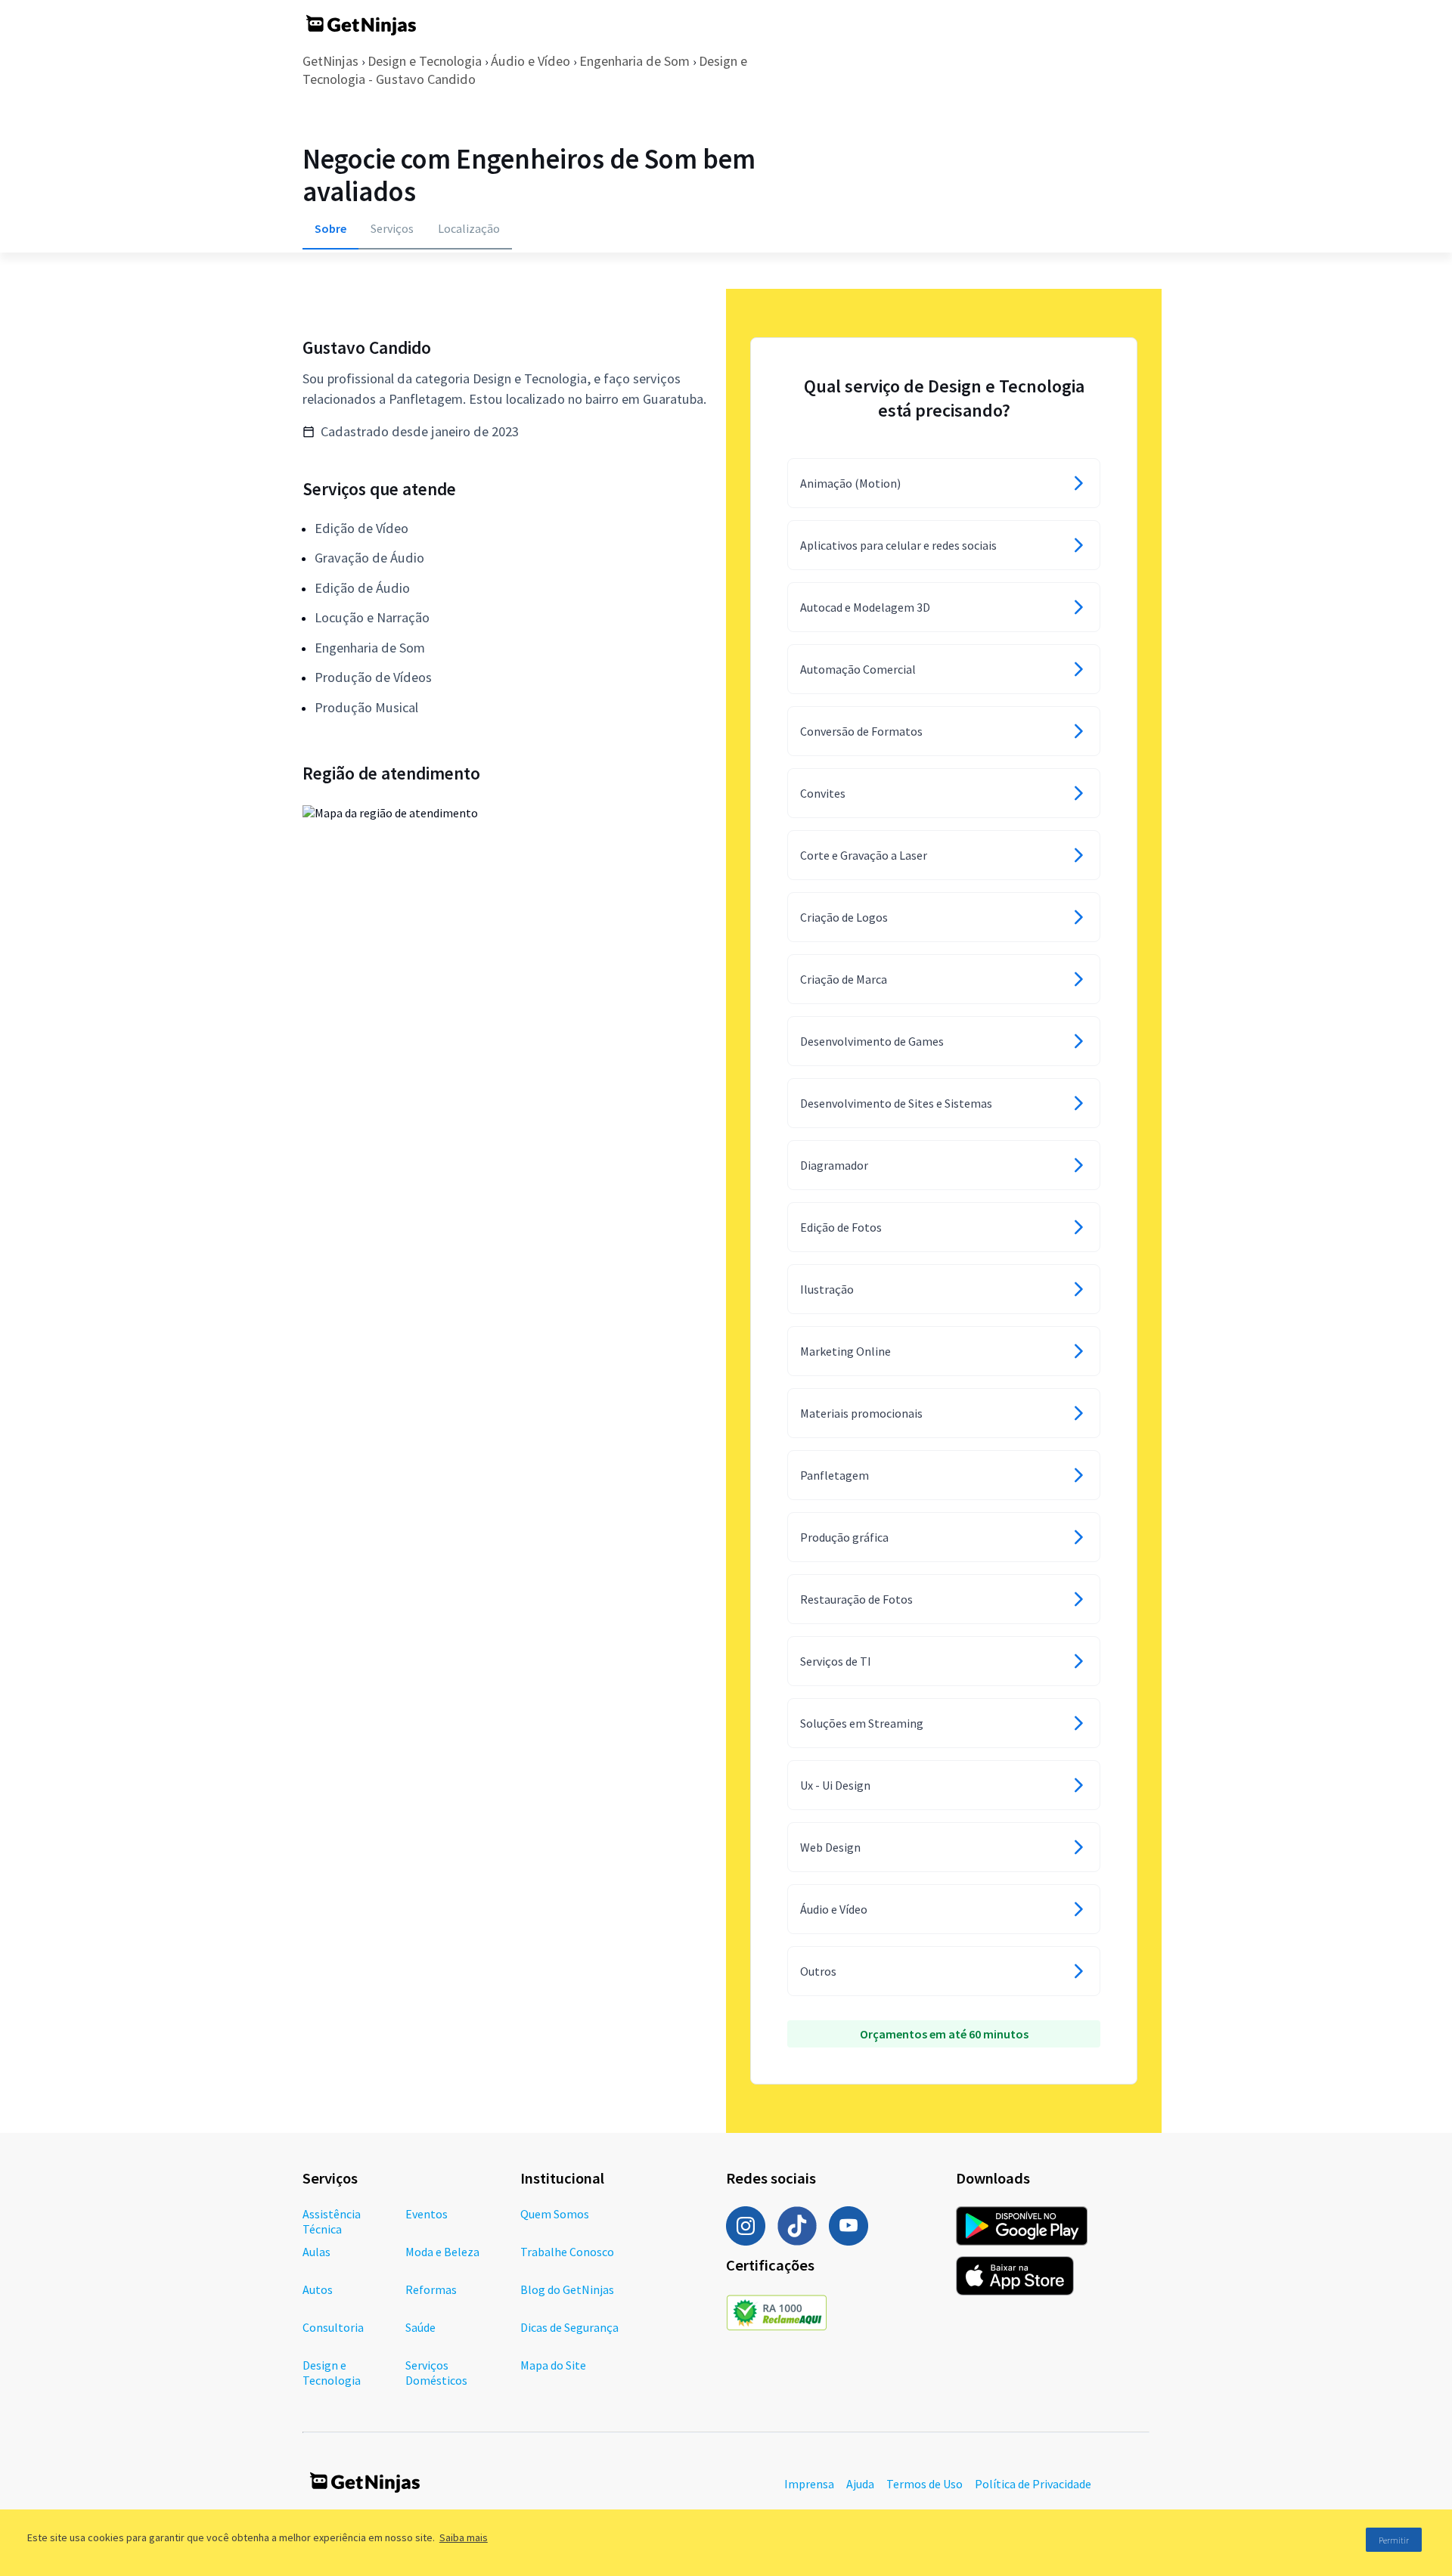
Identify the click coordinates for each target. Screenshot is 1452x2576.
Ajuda (860, 2484)
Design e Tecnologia (425, 61)
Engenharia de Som (634, 61)
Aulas (316, 2252)
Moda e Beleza (442, 2252)
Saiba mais (464, 2537)
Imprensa (809, 2484)
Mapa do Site (553, 2365)
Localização (469, 228)
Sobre (330, 228)
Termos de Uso (925, 2484)
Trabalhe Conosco (567, 2252)
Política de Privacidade (1033, 2484)
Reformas (431, 2289)
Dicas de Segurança (569, 2327)
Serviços (392, 228)
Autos (318, 2289)
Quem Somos (555, 2214)
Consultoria (333, 2327)
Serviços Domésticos (436, 2373)
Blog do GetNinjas (567, 2289)
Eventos (427, 2214)
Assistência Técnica (332, 2221)
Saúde (420, 2327)
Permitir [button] (1394, 2540)
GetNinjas (330, 61)
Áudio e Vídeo (531, 61)
